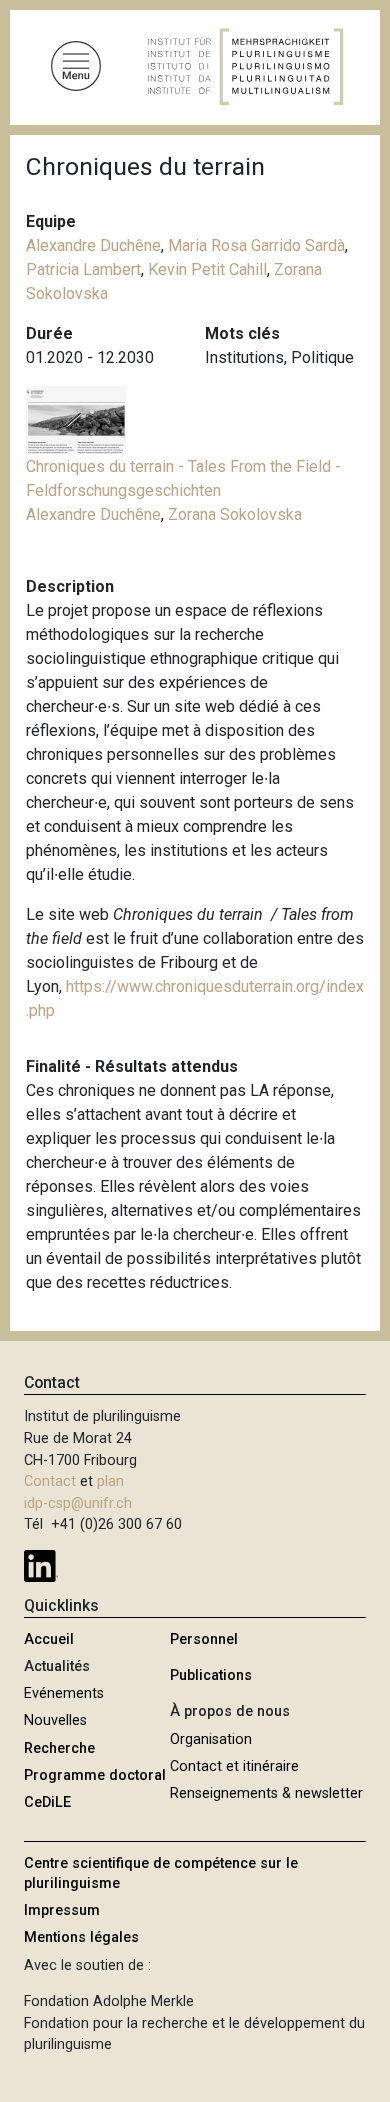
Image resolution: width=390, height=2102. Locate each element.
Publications (211, 1675)
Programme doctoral (95, 1775)
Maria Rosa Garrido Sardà (256, 245)
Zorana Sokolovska (235, 514)
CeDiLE (47, 1802)
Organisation (211, 1739)
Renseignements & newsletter (266, 1793)
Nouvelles (55, 1720)
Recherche (59, 1748)
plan (110, 1481)
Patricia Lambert (83, 269)
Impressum (62, 1910)
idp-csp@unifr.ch (78, 1503)
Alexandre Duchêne (93, 245)
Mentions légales (81, 1937)
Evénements (64, 1693)
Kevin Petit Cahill (207, 269)
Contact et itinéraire (234, 1766)
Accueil (49, 1639)
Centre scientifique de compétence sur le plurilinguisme (161, 1873)
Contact (50, 1481)
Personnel (204, 1639)
